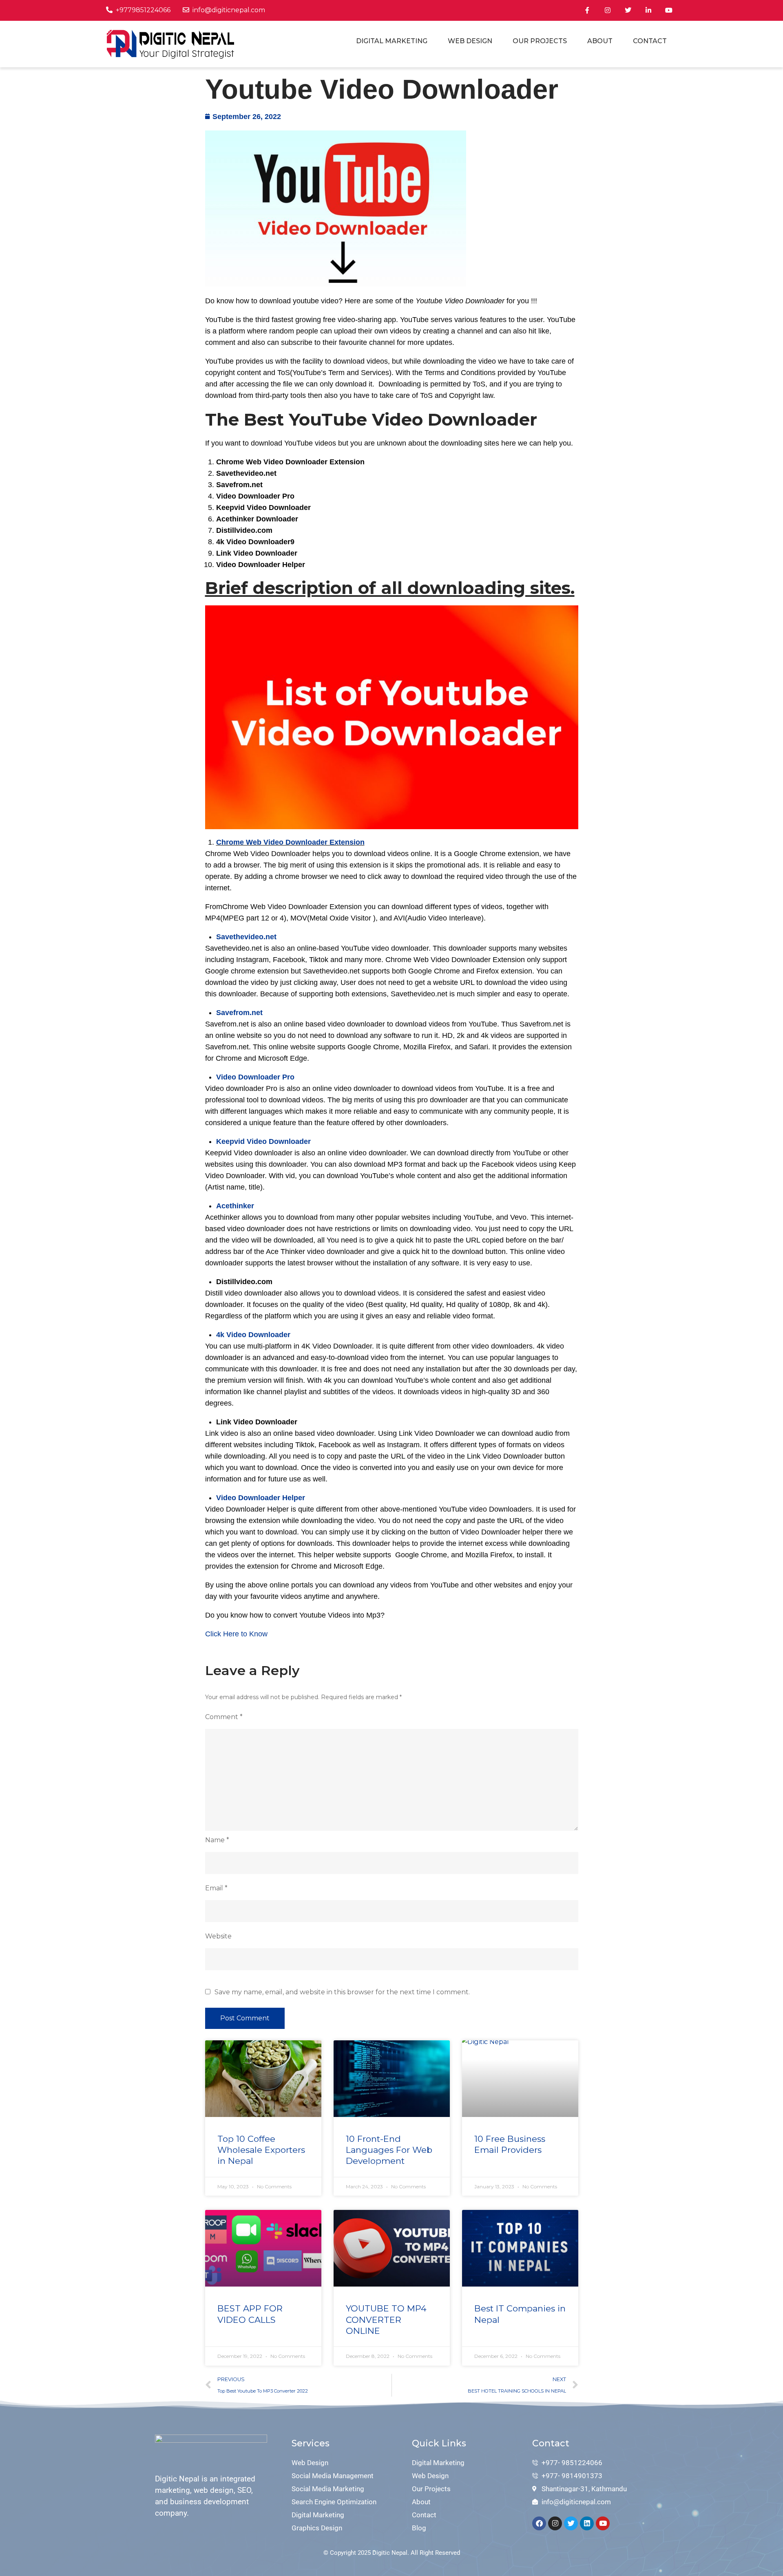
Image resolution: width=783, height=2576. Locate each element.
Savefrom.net (239, 1013)
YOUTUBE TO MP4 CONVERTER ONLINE (386, 2320)
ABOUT (600, 41)
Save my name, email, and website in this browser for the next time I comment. (342, 1992)
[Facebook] (539, 2523)
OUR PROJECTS (540, 41)
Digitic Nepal (390, 2553)
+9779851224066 (143, 10)
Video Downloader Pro (255, 1077)
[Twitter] (571, 2523)
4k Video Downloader (253, 1335)
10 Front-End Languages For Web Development (389, 2150)
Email (216, 1888)
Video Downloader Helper (261, 1498)
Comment (224, 1717)
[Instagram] (555, 2523)
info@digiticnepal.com (229, 10)
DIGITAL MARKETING (392, 41)
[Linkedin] (587, 2523)
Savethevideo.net (246, 937)
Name (217, 1840)
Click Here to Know (236, 1634)
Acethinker (235, 1206)
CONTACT (650, 41)
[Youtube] (603, 2523)
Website (218, 1936)
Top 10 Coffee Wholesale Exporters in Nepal (261, 2150)
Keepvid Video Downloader (263, 1141)
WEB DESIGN (470, 41)
